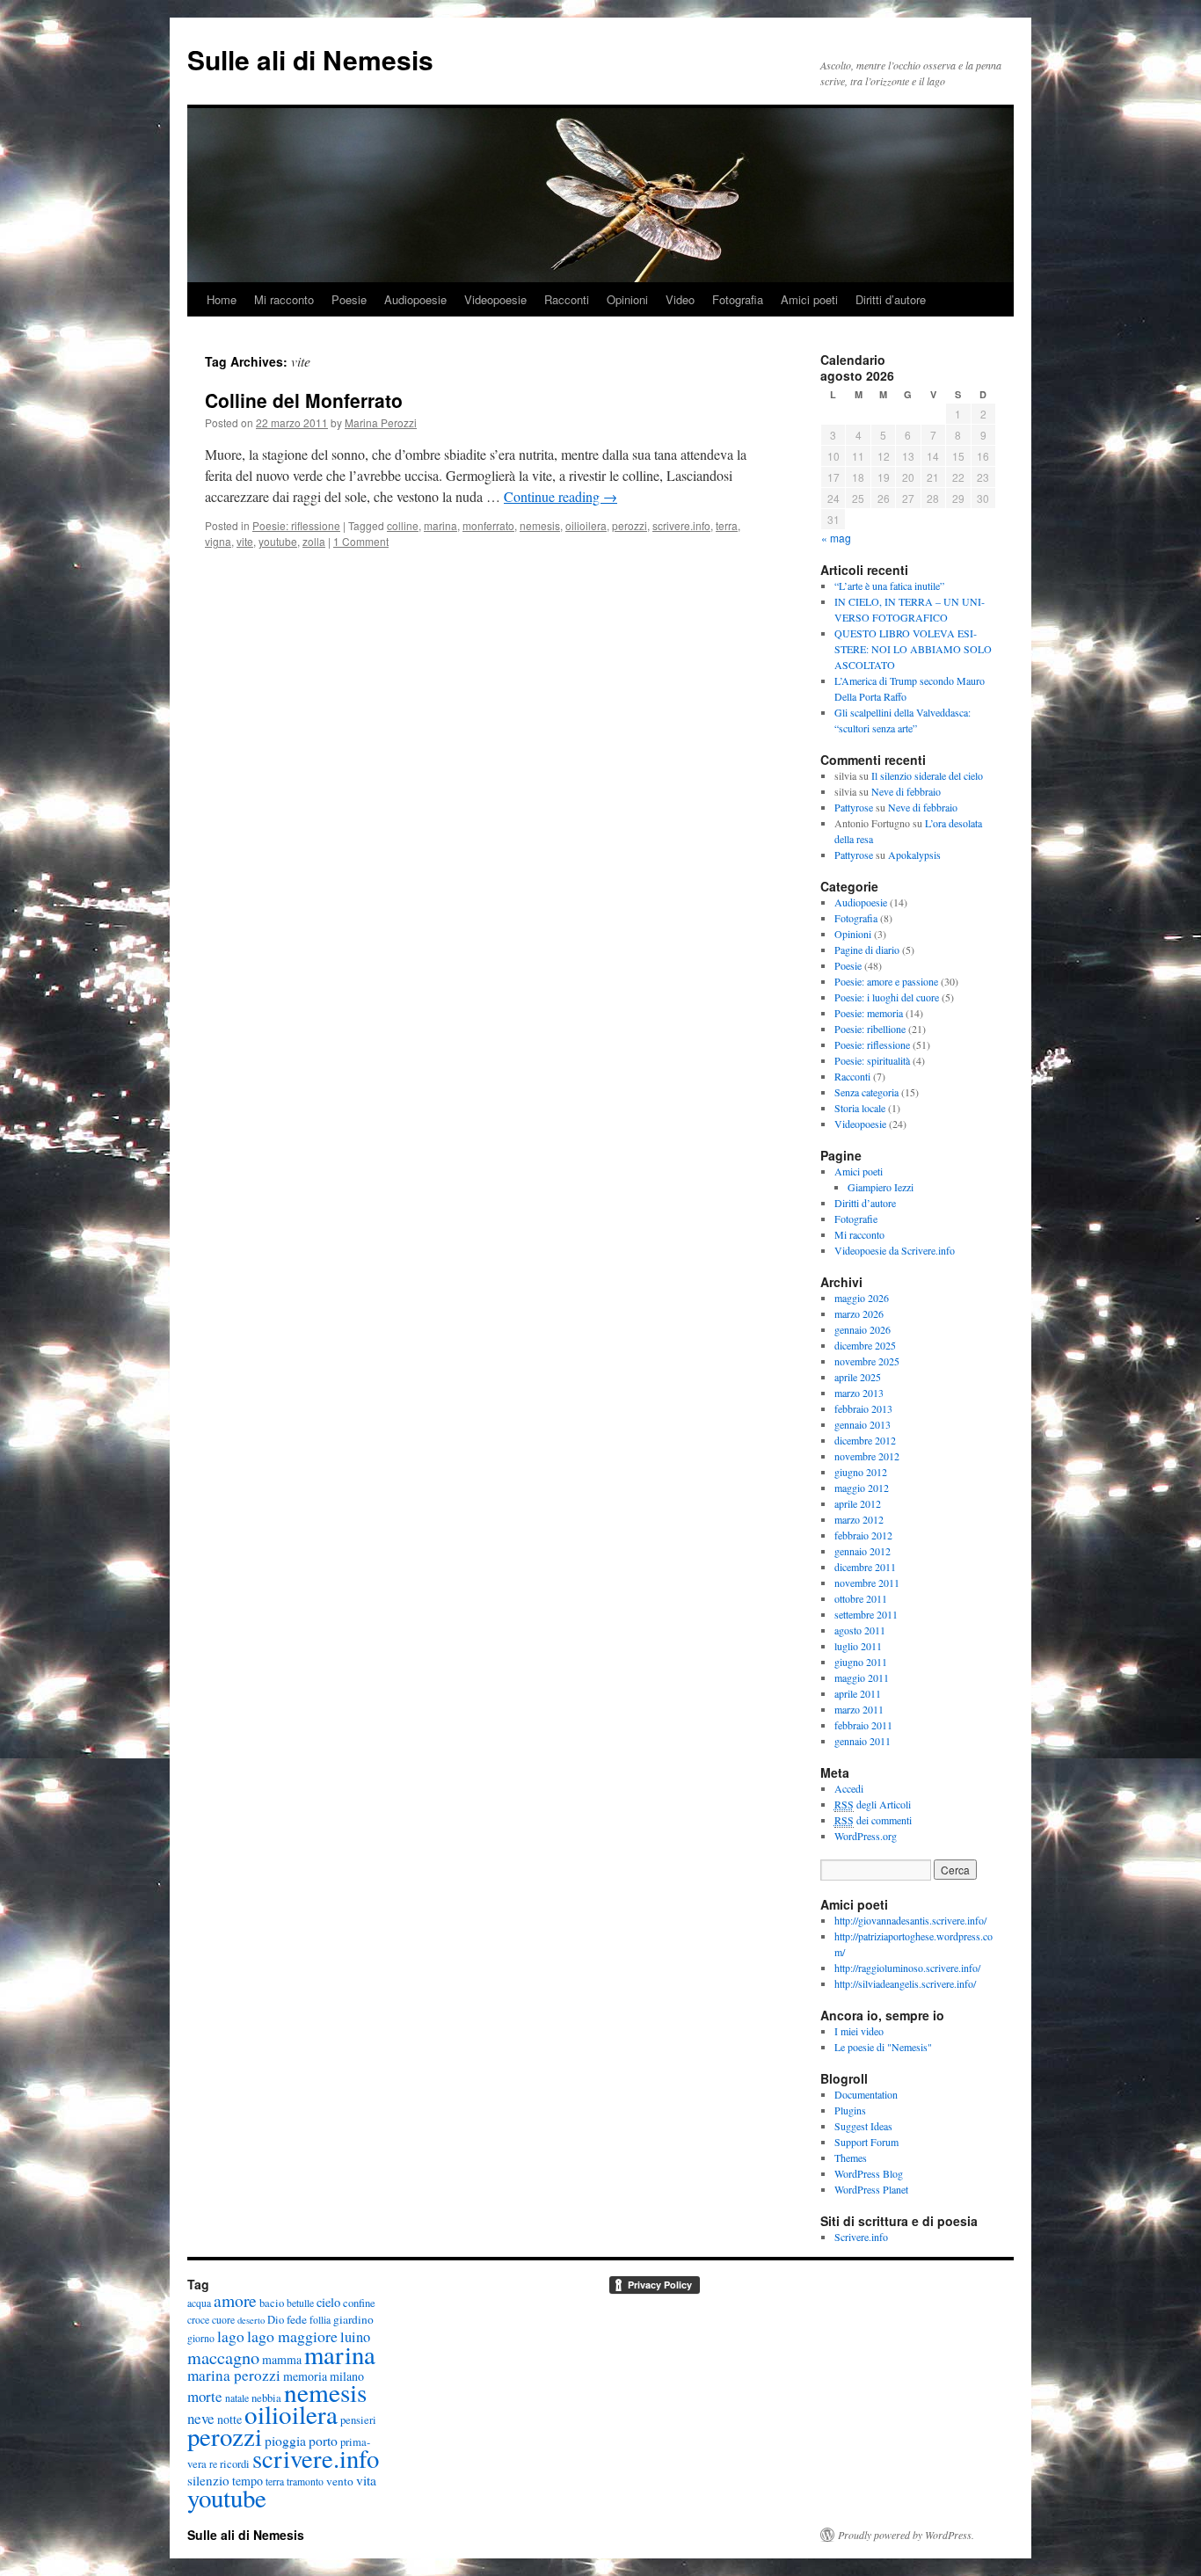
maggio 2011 (862, 1677)
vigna (218, 541)
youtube (278, 541)
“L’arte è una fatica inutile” (889, 586)
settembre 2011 (866, 1614)
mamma (282, 2359)
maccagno (223, 2357)
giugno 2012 (861, 1472)
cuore (223, 2320)
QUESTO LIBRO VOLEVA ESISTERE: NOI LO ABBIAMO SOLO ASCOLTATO (913, 649)
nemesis (540, 525)
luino (355, 2337)
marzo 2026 (859, 1313)
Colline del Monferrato (304, 400)
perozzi (630, 525)
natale (237, 2398)
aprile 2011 (858, 1693)
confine (359, 2303)
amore (235, 2300)
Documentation (866, 2094)
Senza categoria (866, 1092)
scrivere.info (681, 525)
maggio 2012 (862, 1488)
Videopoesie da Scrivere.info (895, 1250)
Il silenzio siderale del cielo (927, 775)
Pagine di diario (867, 950)
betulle (300, 2303)
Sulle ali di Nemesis (310, 59)
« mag (836, 538)
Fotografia (738, 299)
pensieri (358, 2420)
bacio (272, 2303)
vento (340, 2481)
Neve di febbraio (906, 791)
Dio (276, 2320)
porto (323, 2440)
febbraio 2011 (863, 1725)
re (213, 2464)
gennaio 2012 (863, 1551)
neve (201, 2418)
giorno (201, 2338)
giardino (353, 2319)
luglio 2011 (858, 1646)
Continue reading (560, 496)
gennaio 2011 (863, 1741)
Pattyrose (854, 807)
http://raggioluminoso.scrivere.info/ (907, 1968)
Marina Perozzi (381, 422)
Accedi (849, 1788)
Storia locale (860, 1108)
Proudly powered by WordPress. (906, 2535)
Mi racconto (284, 299)
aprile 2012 (858, 1503)
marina (440, 525)
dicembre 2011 (865, 1567)
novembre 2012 (867, 1456)
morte (205, 2396)
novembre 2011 (867, 1583)
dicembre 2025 (865, 1345)
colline (403, 525)
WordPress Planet (871, 2189)
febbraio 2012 (863, 1535)
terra (727, 525)
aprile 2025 (858, 1377)
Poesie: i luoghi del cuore (887, 997)
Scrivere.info (861, 2237)
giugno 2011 (861, 1662)
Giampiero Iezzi (881, 1187)
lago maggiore (292, 2336)
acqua (199, 2303)
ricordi (235, 2464)
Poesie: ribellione (870, 1029)
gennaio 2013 (863, 1424)
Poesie (349, 299)
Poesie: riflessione (296, 525)
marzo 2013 (859, 1393)
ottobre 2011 (861, 1598)
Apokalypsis (914, 855)
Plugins (850, 2110)
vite (245, 541)
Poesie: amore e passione (886, 981)
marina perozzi (234, 2375)
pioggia (285, 2440)
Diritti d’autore (891, 299)
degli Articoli (873, 1804)
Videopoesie (495, 299)
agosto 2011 (860, 1630)
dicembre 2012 (865, 1440)
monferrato (488, 525)
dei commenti (873, 1820)
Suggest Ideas (863, 2126)
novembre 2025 (867, 1361)
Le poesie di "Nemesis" (883, 2047)
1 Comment (361, 541)
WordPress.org (866, 1836)
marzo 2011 (859, 1709)
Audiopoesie (415, 299)
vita (366, 2480)
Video (680, 299)
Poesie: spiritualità (872, 1060)
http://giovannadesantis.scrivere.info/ (910, 1920)
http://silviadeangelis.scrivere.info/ (905, 1983)
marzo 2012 (859, 1519)
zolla (314, 541)
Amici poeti (809, 299)
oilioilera (586, 525)
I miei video (859, 2031)
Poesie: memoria (869, 1013)
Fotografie (856, 1219)
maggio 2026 (862, 1298)
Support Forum (866, 2142)
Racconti (567, 299)
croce (198, 2320)
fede (297, 2319)
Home (222, 299)
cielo (328, 2302)
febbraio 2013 (863, 1408)
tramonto (305, 2481)
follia (320, 2320)
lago (231, 2336)
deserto (251, 2320)
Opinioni (627, 299)
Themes (851, 2158)
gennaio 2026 (863, 1329)
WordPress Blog (869, 2173)
